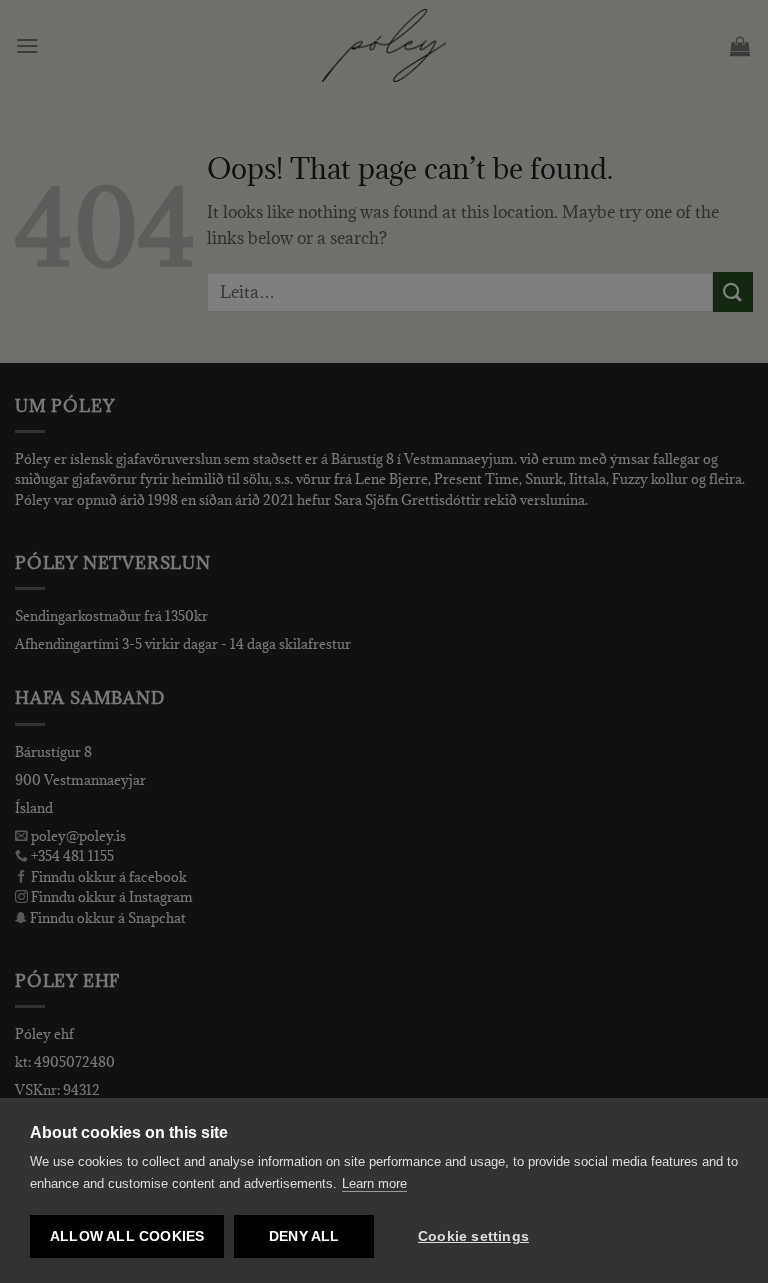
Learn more (374, 1183)
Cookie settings (473, 1236)
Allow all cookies (127, 1236)
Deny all (304, 1236)
